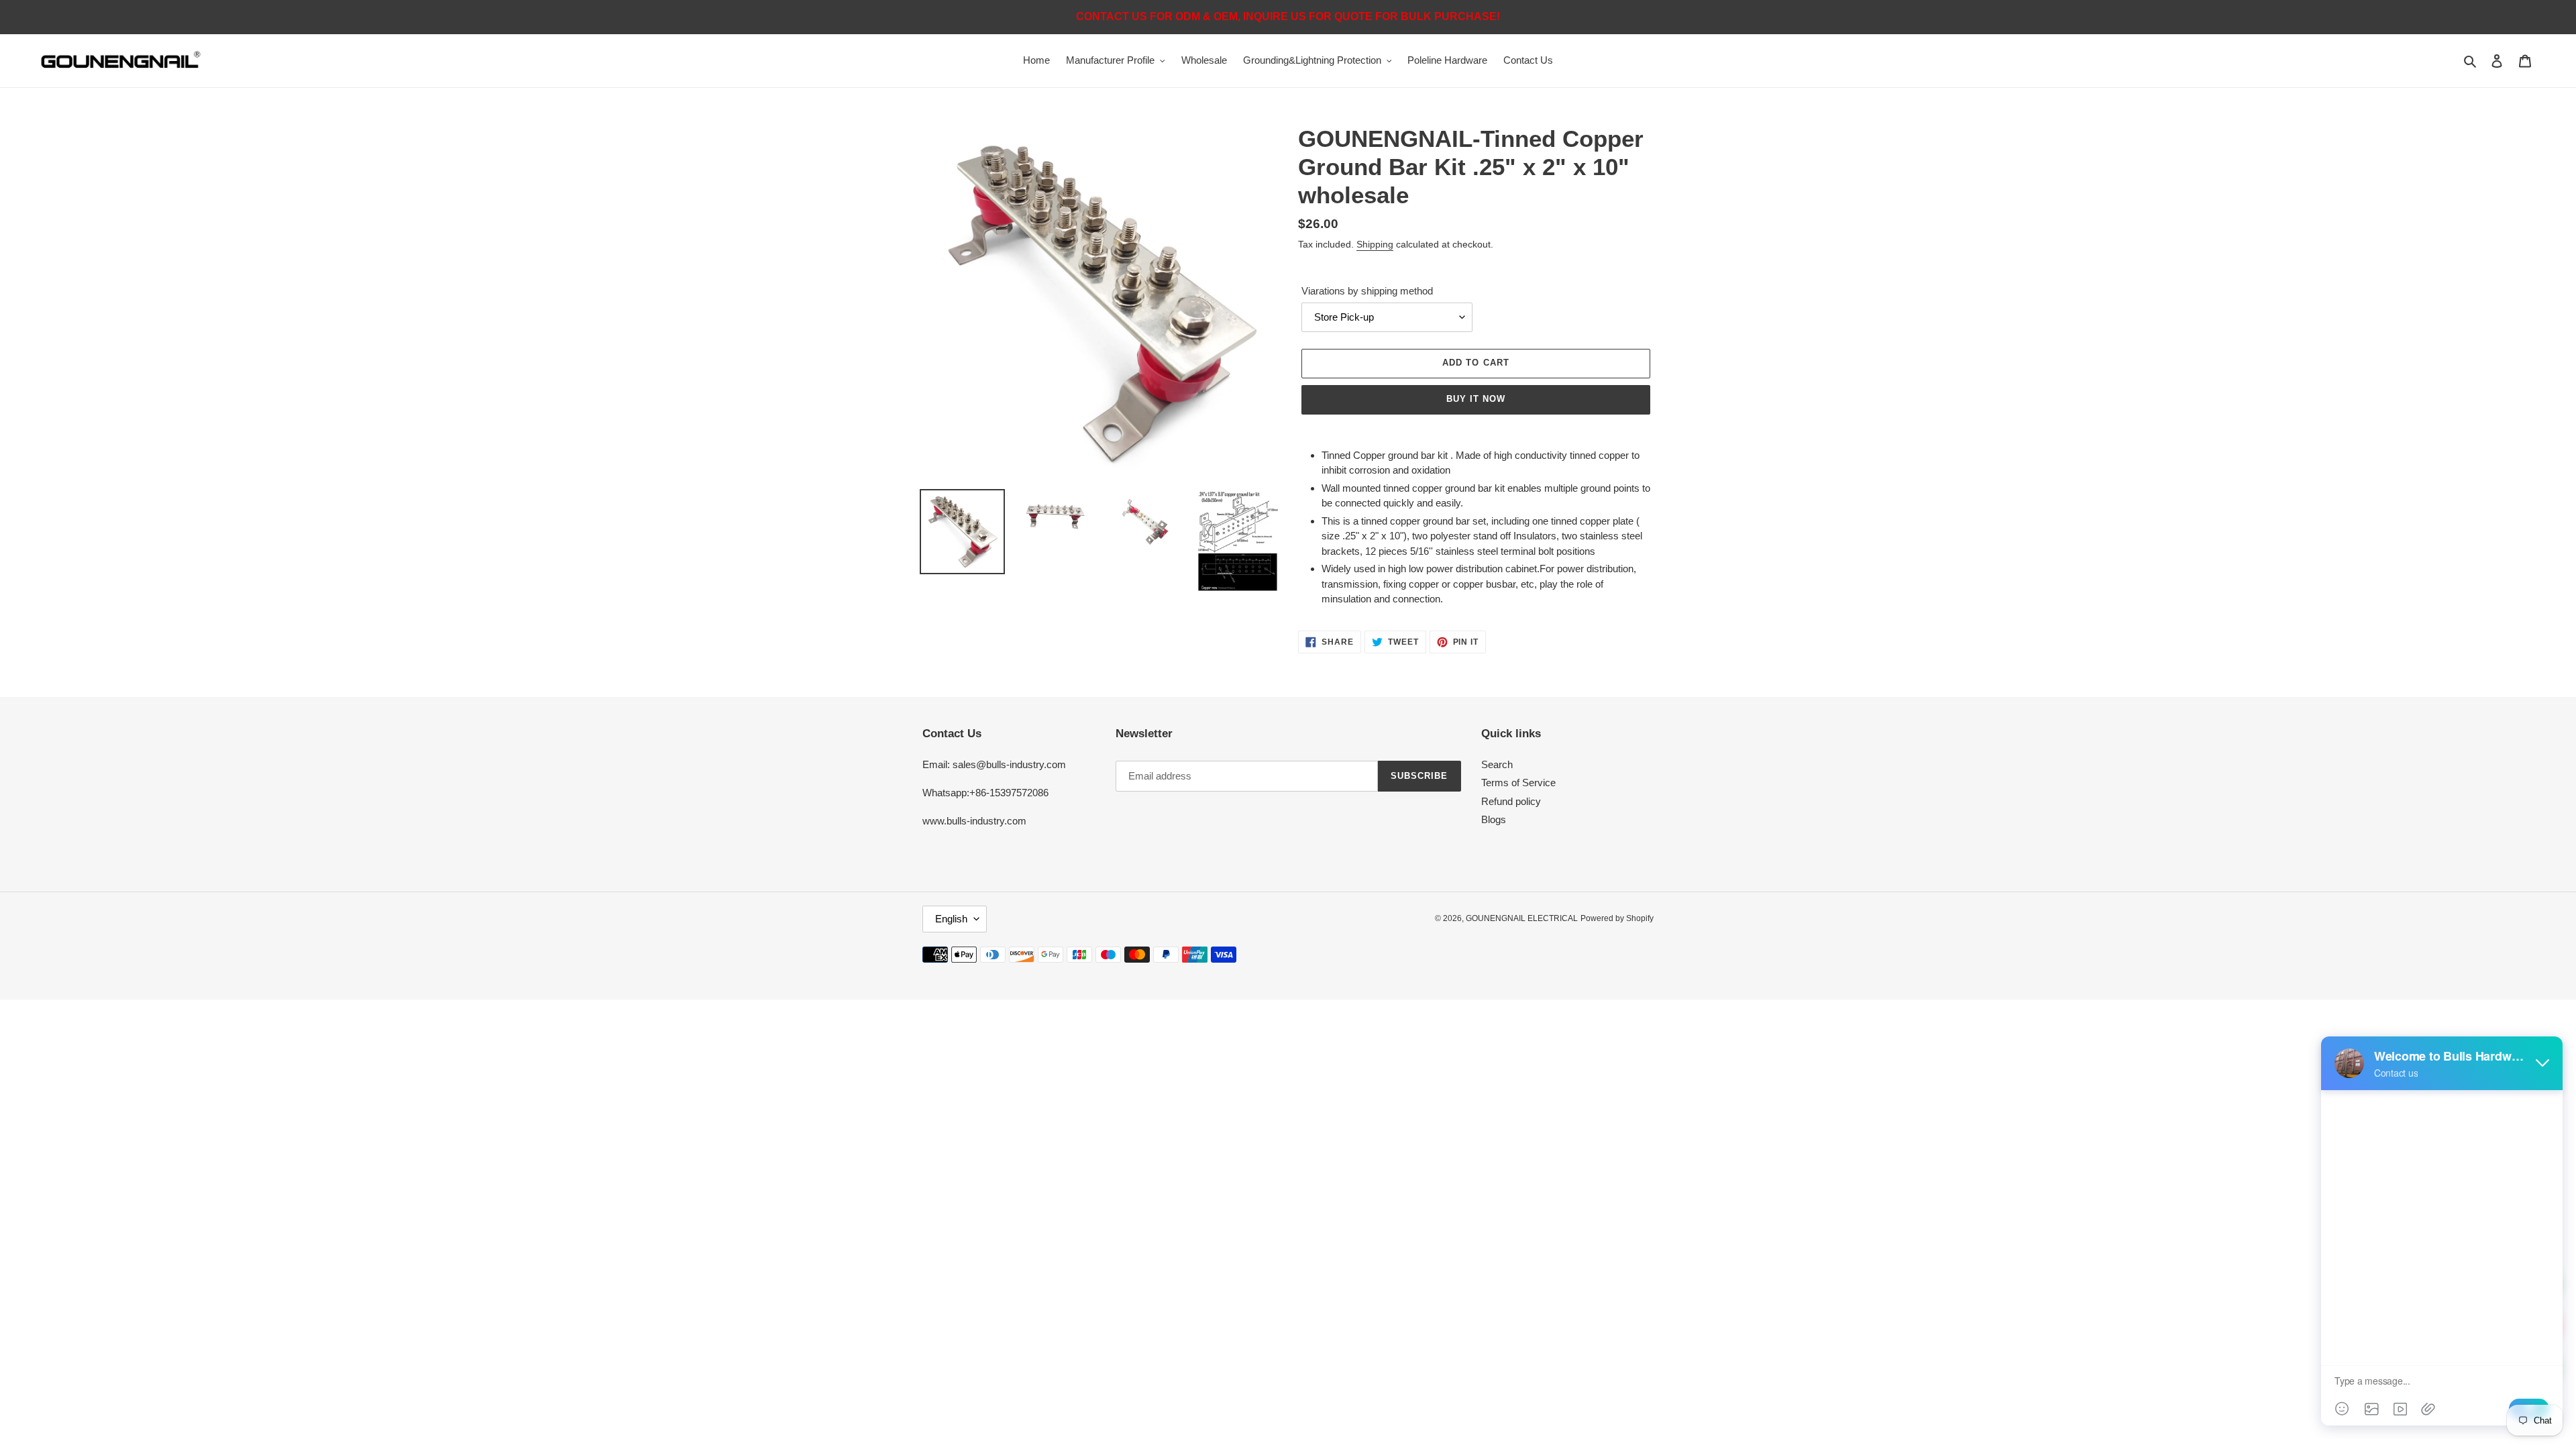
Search (1497, 764)
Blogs (1494, 819)
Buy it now (1476, 399)
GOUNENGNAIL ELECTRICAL (1522, 918)
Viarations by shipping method (1367, 291)
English (951, 919)
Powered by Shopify (1617, 918)
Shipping (1375, 244)
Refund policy (1511, 801)
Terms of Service (1518, 783)
